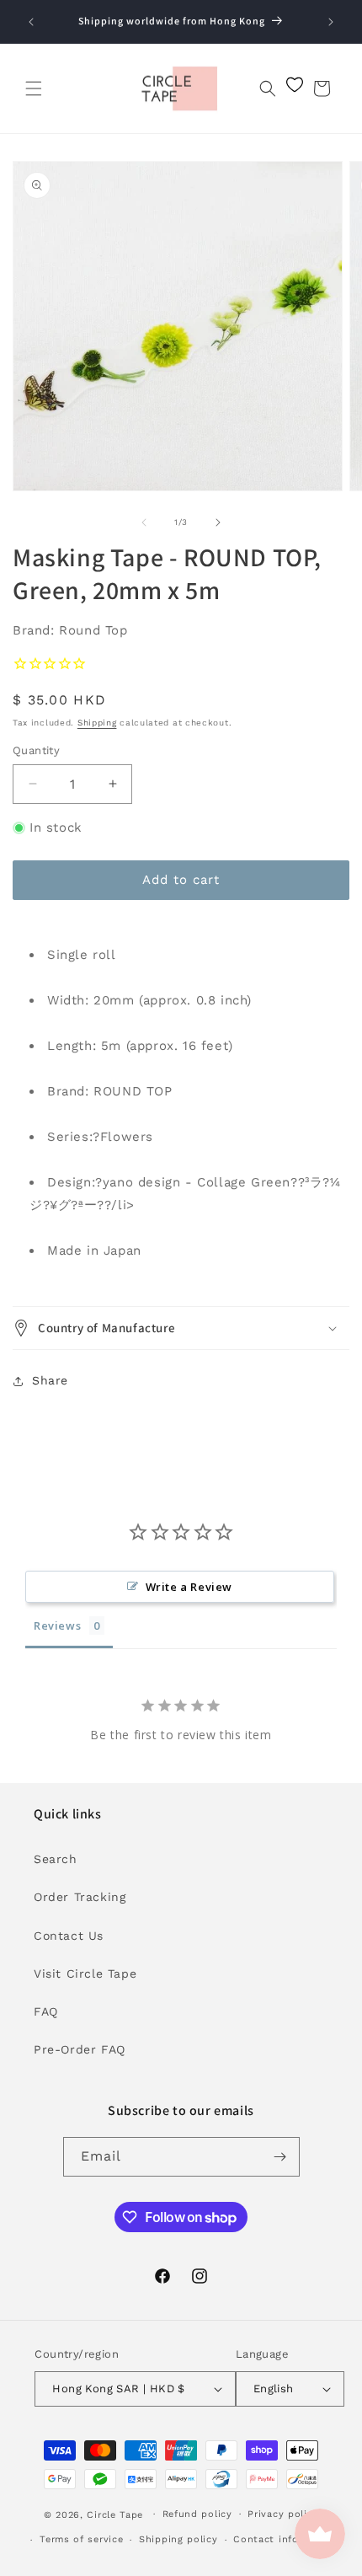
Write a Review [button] (189, 1587)
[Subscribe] (280, 2157)
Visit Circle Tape (85, 1974)
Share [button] (50, 1380)
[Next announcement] (331, 22)
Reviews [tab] (57, 1625)
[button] (34, 88)
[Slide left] (144, 522)
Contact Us (69, 1936)
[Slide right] (218, 522)
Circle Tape (115, 2514)
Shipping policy (178, 2539)
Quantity (36, 750)
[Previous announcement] (31, 22)
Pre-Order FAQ (80, 2049)
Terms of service (81, 2539)
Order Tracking (80, 1897)
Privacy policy (283, 2514)
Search (56, 1859)
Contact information (285, 2539)
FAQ (46, 2011)
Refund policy (197, 2514)
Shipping (97, 723)
